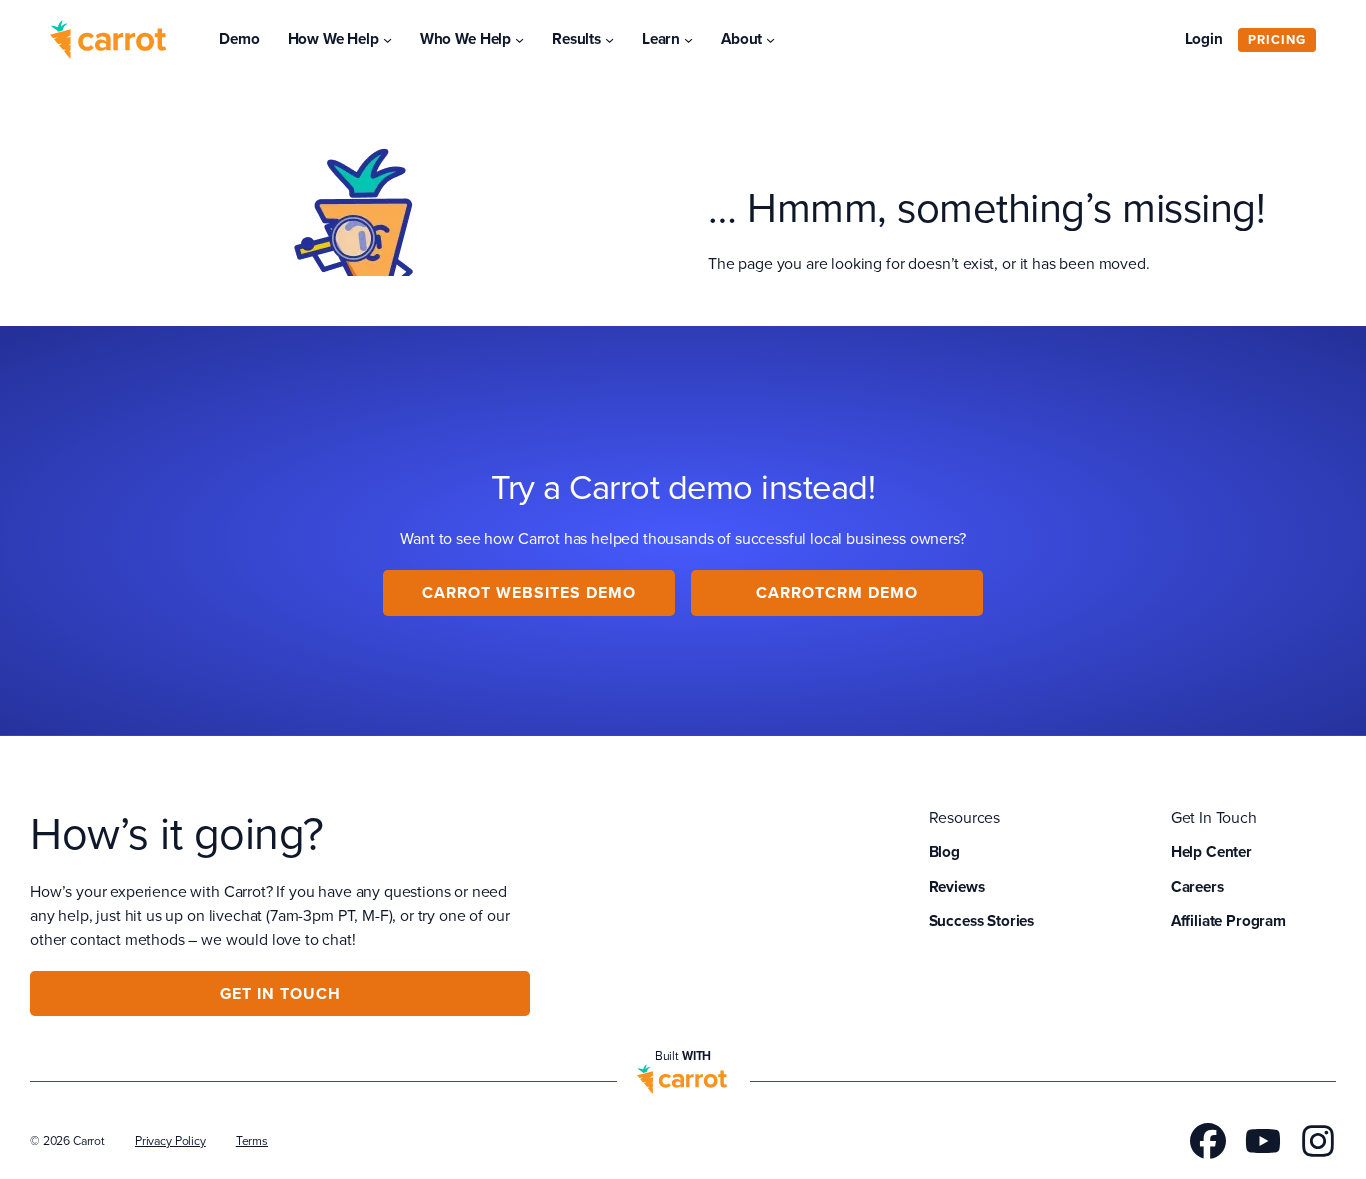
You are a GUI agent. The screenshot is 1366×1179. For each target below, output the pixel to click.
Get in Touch (280, 993)
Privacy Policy (170, 1140)
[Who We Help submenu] (519, 39)
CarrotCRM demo (837, 592)
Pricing (1277, 39)
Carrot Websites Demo (529, 592)
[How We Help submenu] (387, 39)
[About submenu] (770, 39)
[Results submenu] (609, 39)
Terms (252, 1140)
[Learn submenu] (688, 39)
